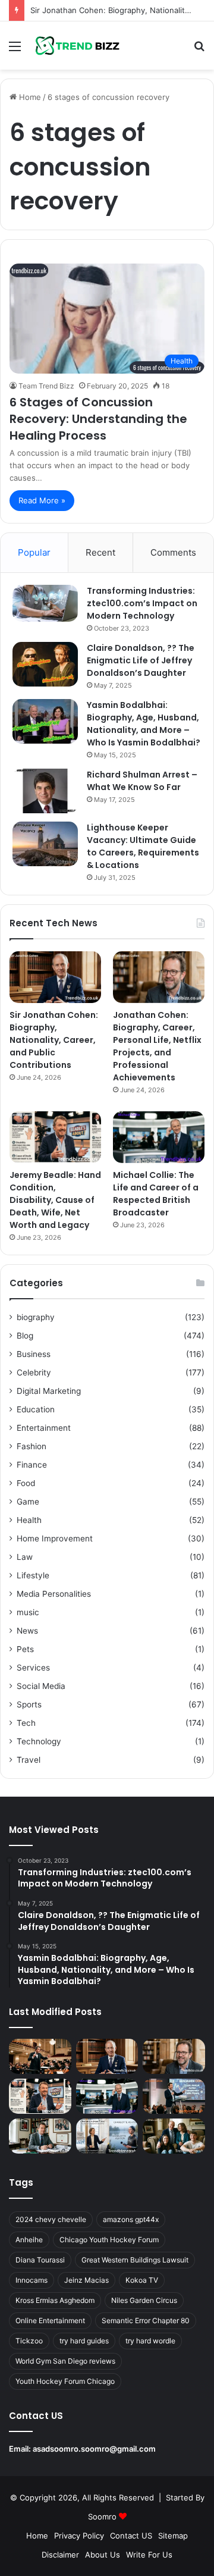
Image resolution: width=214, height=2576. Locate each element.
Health (29, 1520)
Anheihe (29, 2240)
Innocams (32, 2280)
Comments (173, 552)
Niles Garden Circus (144, 2300)
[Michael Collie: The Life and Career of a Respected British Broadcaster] (159, 1137)
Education (36, 1409)
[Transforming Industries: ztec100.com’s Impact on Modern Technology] (45, 603)
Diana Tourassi (40, 2260)
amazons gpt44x (131, 2219)
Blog (25, 1336)
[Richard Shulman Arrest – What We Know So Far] (45, 791)
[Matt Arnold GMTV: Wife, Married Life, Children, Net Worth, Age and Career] (174, 2136)
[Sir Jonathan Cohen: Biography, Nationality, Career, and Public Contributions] (55, 977)
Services (33, 1668)
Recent (100, 552)
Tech (26, 1723)
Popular (34, 552)
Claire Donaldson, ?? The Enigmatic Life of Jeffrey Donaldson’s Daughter (141, 660)
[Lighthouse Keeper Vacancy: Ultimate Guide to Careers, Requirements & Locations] (45, 844)
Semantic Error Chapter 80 (146, 2320)
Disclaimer (60, 2555)
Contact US (131, 2536)
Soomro (102, 2517)
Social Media (41, 1686)
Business (34, 1354)
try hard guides (84, 2341)
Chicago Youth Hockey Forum (109, 2240)
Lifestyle (33, 1575)
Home (29, 97)
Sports (29, 1704)
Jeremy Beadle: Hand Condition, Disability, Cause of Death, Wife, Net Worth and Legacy (55, 1200)
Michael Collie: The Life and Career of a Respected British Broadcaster (156, 1194)
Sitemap (173, 2536)
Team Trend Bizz (46, 386)
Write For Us (149, 2555)
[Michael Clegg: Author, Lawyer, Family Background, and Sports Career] (40, 2136)
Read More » (42, 500)
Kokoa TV (142, 2280)
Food (26, 1483)
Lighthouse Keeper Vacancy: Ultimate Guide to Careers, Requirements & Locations (143, 846)
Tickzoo (29, 2341)
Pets (25, 1649)
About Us (103, 2555)
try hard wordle (150, 2341)
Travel (29, 1760)
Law (25, 1557)
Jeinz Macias (86, 2280)
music (28, 1612)
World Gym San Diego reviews (65, 2361)
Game (28, 1502)
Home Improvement (55, 1538)
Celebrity (34, 1372)
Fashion (32, 1446)
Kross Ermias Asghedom (55, 2300)
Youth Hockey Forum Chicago (65, 2381)
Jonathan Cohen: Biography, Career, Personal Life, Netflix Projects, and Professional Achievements (157, 1046)
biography (36, 1317)
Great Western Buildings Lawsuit (135, 2260)
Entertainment (44, 1428)
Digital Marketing (49, 1391)
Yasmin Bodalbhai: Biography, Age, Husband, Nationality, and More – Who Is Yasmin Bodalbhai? (144, 724)
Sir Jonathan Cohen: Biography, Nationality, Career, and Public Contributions (54, 1040)
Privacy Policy (79, 2536)
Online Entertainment (50, 2320)
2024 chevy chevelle (51, 2219)
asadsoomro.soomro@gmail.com (94, 2449)
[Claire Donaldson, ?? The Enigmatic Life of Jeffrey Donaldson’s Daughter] (45, 664)
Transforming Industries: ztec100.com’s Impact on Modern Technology (142, 603)
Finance (32, 1465)
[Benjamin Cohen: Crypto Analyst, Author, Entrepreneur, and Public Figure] (174, 2096)
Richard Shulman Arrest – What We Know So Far (142, 781)
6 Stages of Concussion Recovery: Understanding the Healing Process (98, 419)
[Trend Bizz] (77, 46)
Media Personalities (54, 1594)
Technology (39, 1741)
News (27, 1631)
